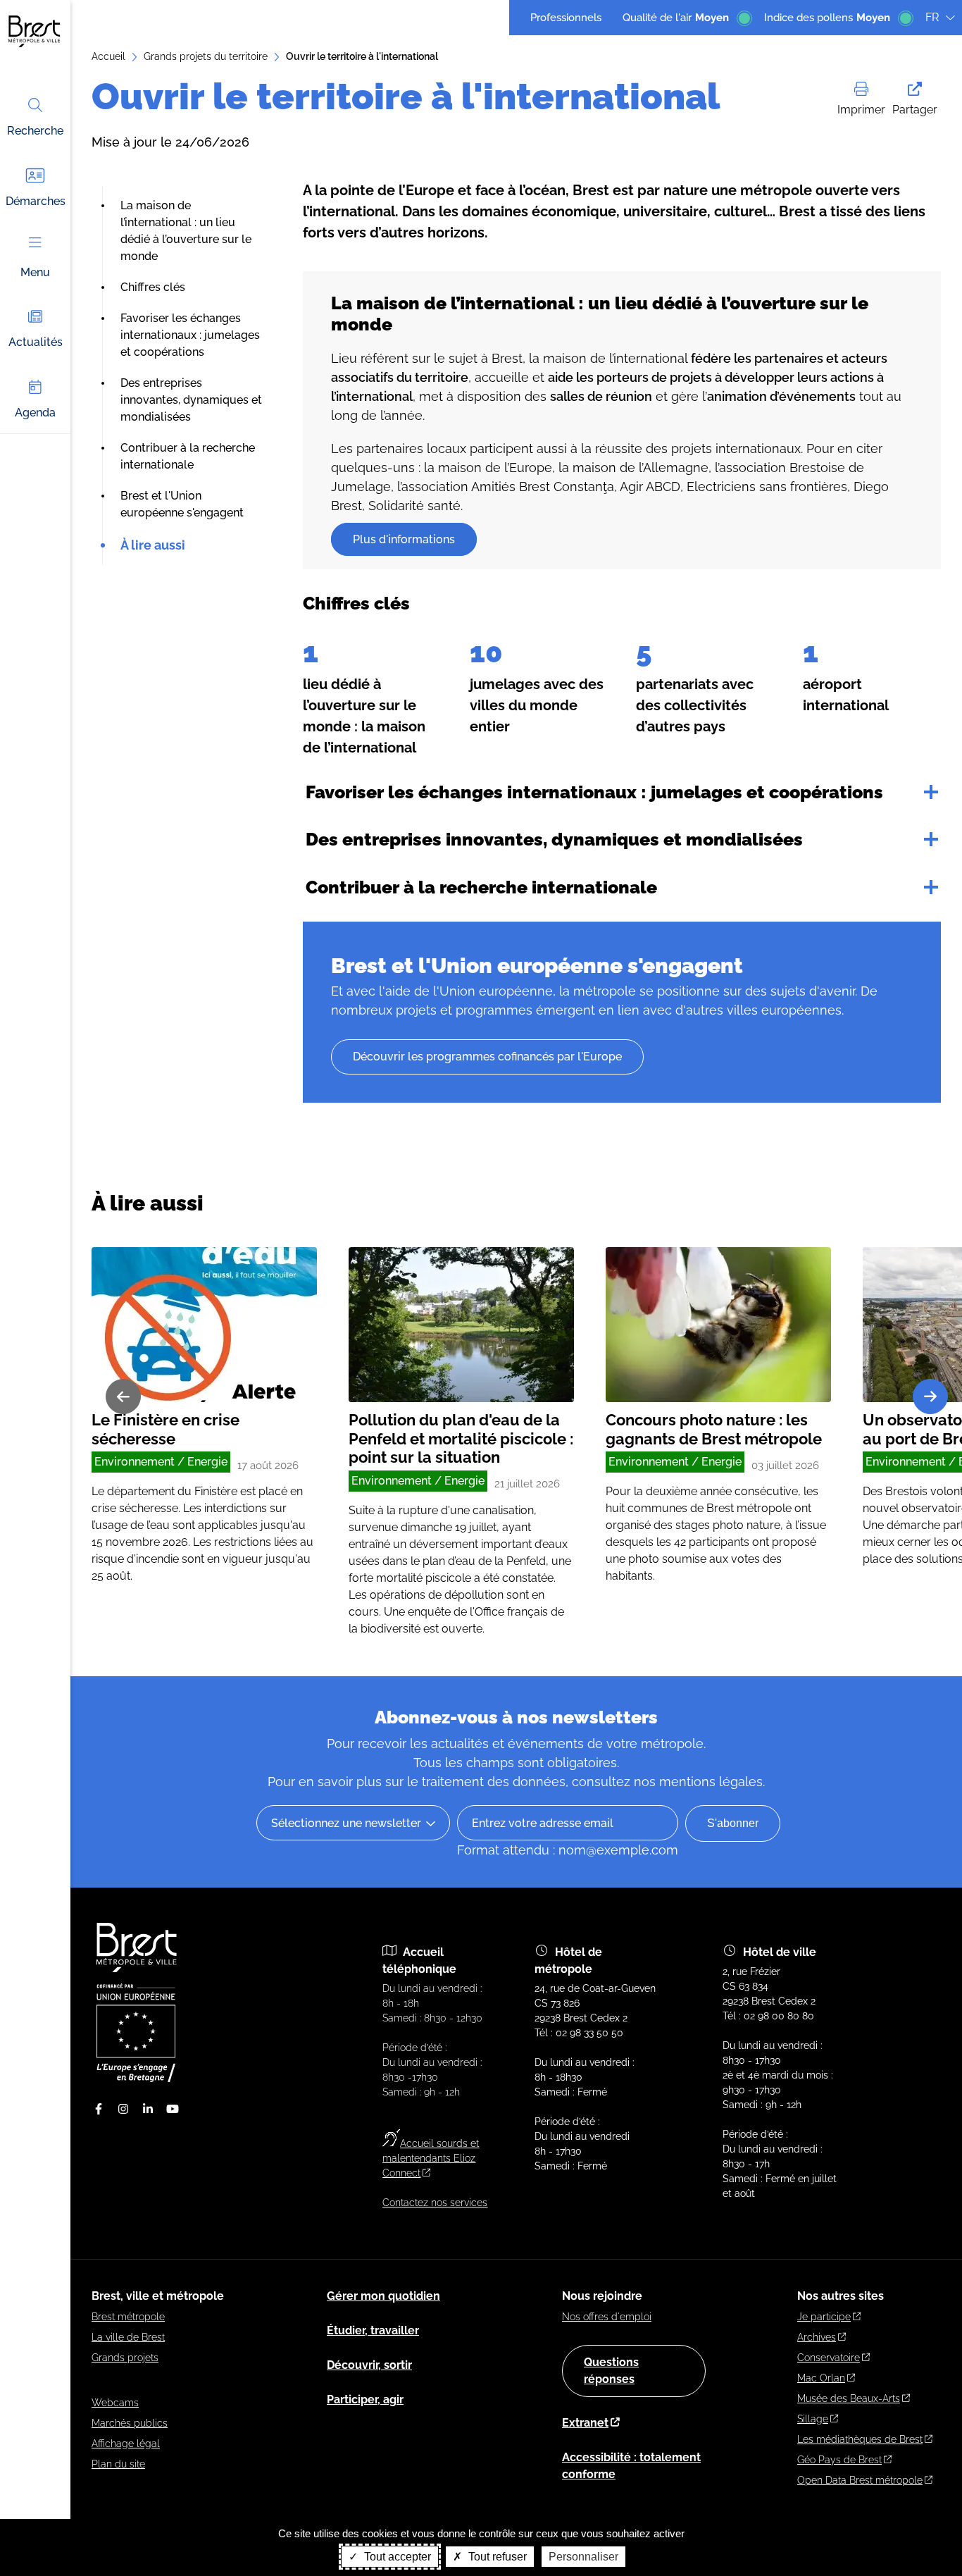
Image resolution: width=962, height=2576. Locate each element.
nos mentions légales (698, 1782)
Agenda (35, 413)
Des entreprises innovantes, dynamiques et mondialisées (191, 400)
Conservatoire (829, 2358)
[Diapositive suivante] (930, 1397)
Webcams (115, 2403)
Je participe (824, 2317)
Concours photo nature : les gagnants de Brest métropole (714, 1429)
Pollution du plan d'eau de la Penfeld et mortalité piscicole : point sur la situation (461, 1438)
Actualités (36, 342)
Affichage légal (126, 2444)
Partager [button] (915, 110)
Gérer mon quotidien (383, 2296)
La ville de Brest (128, 2337)
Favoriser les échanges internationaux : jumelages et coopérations (190, 335)
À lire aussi (153, 545)
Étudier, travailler (373, 2330)
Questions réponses (611, 2371)
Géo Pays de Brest (839, 2460)
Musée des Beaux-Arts (849, 2398)
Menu (35, 272)
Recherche (35, 131)
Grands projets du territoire (206, 56)
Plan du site (118, 2464)
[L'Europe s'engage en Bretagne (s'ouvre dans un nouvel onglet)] (136, 2079)
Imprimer (861, 110)
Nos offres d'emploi (607, 2317)
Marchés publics (130, 2423)
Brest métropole (128, 2317)
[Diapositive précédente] (123, 1397)
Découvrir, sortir (369, 2365)
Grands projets (125, 2358)
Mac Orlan (821, 2378)
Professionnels (566, 18)
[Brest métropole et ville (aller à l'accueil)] (138, 1969)
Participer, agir (365, 2399)
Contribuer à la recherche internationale (481, 887)
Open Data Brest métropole (860, 2480)
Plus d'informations (404, 539)
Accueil (108, 56)
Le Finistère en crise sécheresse (165, 1429)
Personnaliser (583, 2557)
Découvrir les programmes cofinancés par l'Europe (487, 1057)
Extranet (585, 2423)
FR (932, 17)
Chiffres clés (153, 287)
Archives (817, 2337)
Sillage (813, 2419)
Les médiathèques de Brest (860, 2439)
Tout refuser (496, 2557)
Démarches (36, 201)
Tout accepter (396, 2557)
